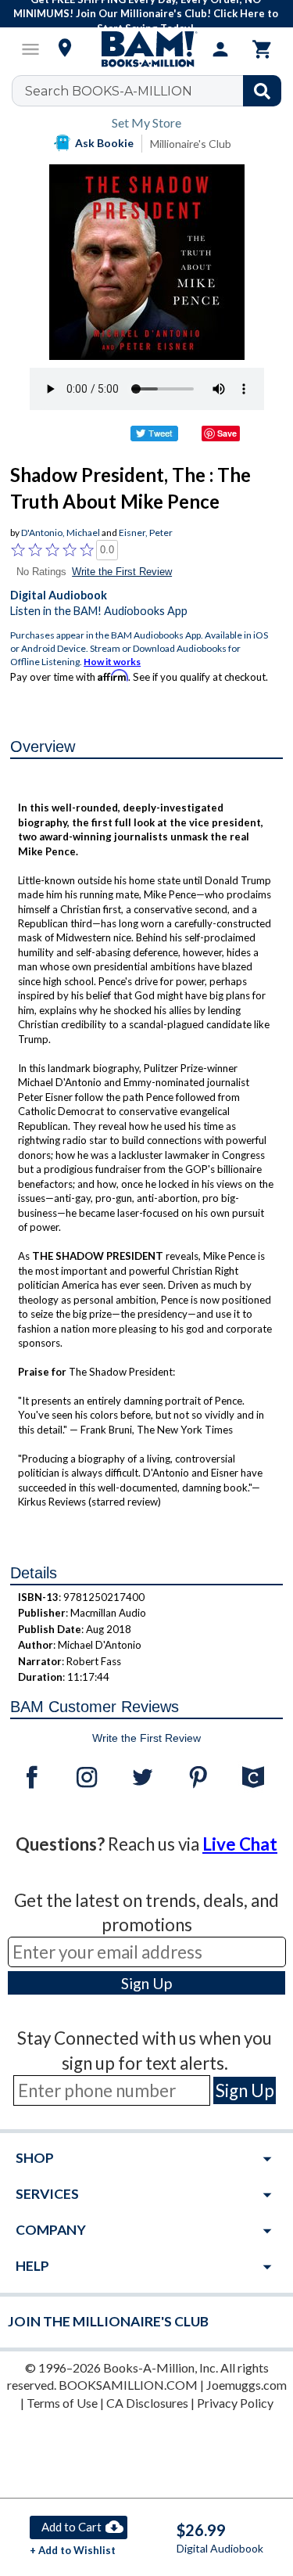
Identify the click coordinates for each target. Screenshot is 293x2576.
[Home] (147, 49)
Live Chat (240, 1844)
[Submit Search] (262, 91)
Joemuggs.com (247, 2385)
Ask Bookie (104, 143)
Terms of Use (62, 2403)
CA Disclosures (147, 2403)
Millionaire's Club (191, 144)
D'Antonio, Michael (61, 532)
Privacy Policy (235, 2403)
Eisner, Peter (146, 532)
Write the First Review (122, 572)
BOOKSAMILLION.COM (128, 2385)
